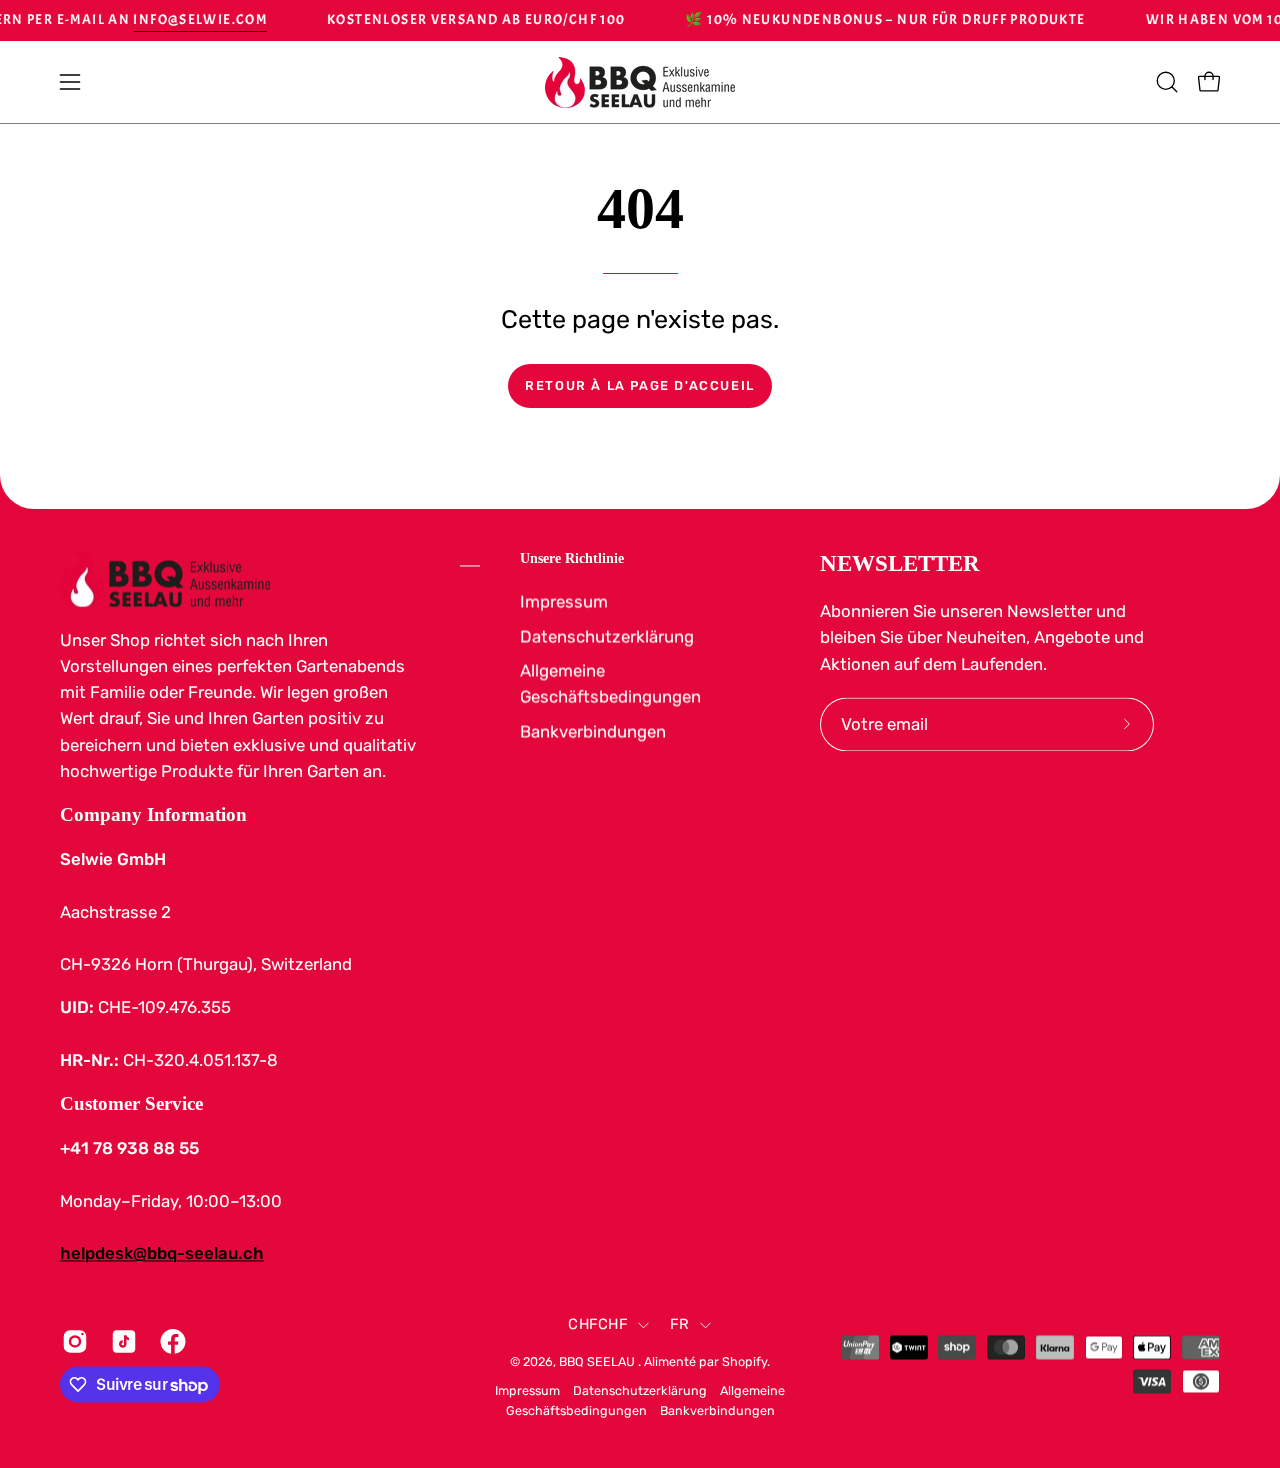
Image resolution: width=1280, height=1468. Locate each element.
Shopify (744, 1361)
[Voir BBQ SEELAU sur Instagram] (71, 1341)
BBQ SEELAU (598, 1361)
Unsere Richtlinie (572, 558)
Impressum (564, 601)
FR (680, 1324)
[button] (1167, 82)
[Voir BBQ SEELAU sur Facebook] (169, 1341)
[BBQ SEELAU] (640, 82)
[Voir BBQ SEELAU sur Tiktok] (120, 1341)
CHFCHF (598, 1324)
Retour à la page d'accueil (640, 385)
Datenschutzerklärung (607, 636)
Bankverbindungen (593, 731)
